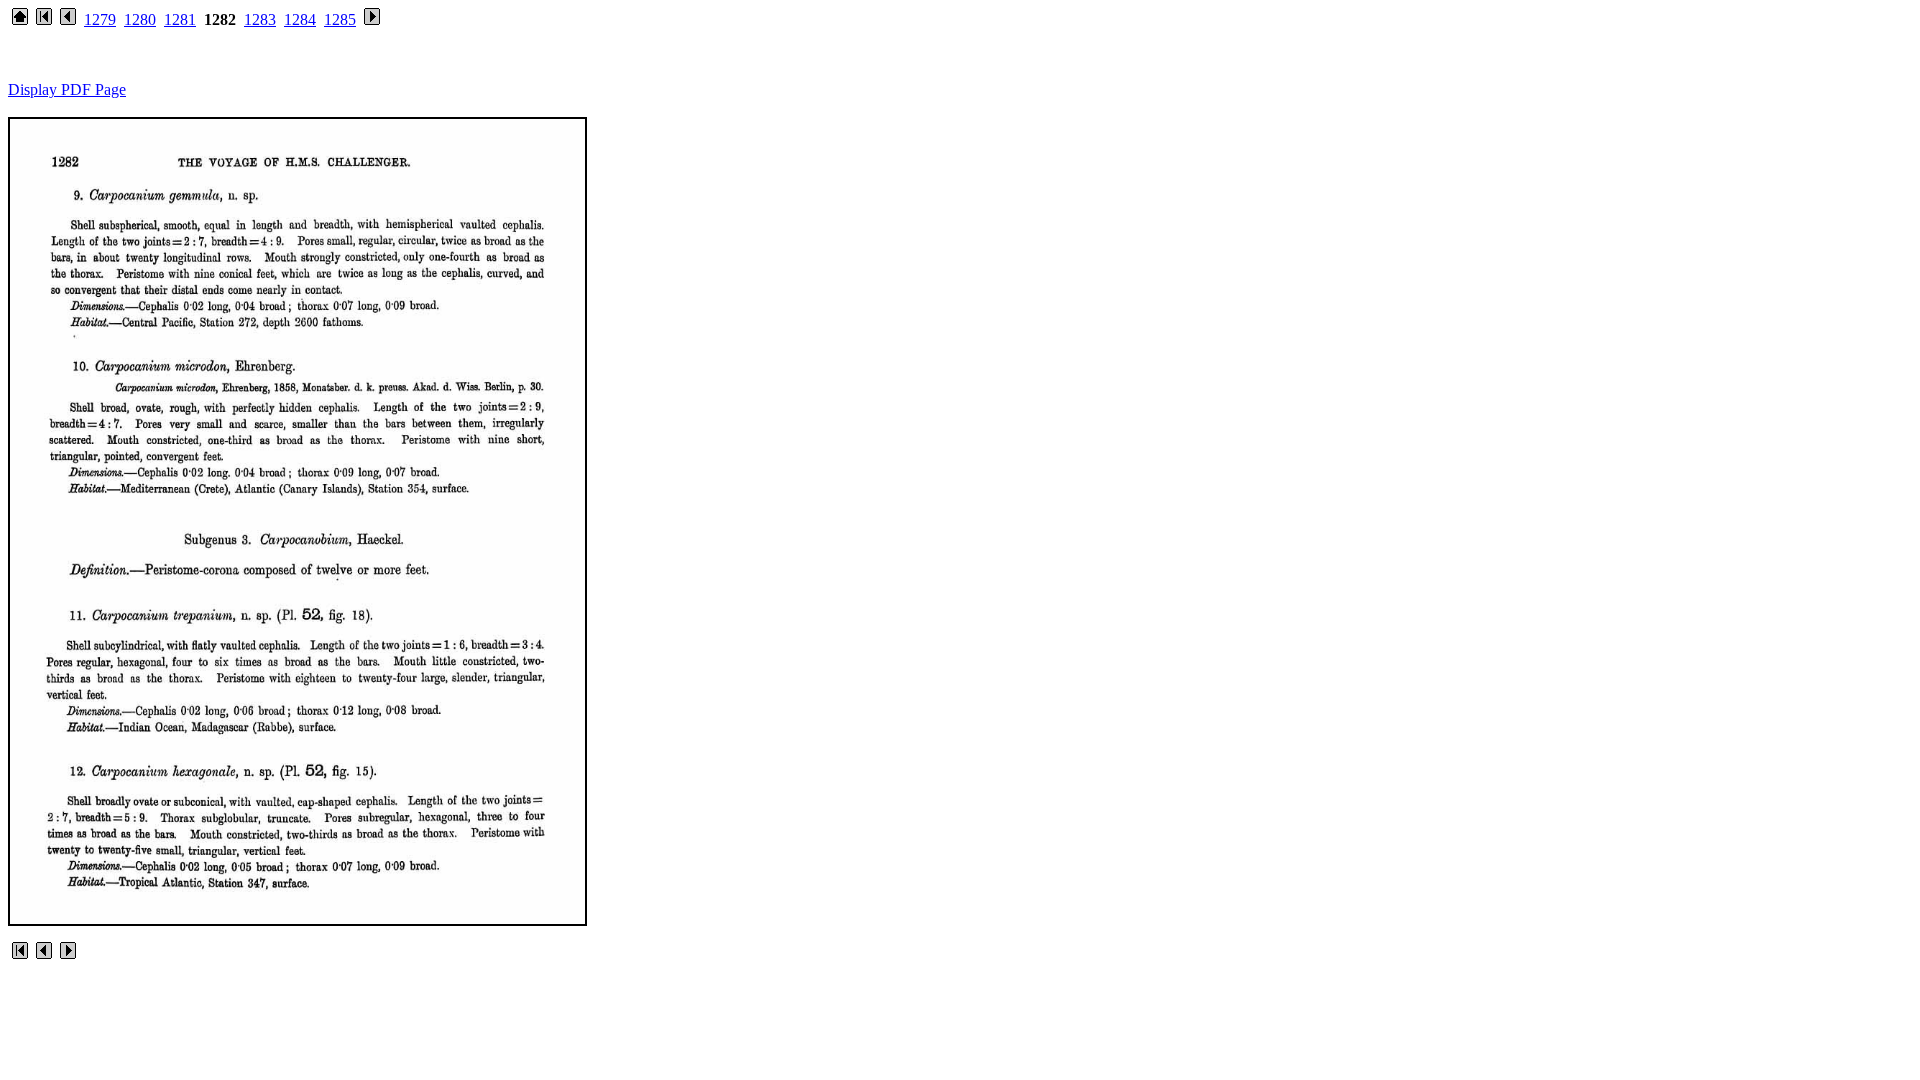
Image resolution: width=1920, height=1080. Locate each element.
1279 (100, 19)
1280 (140, 19)
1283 (260, 19)
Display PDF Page (67, 89)
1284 (300, 19)
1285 (340, 19)
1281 (180, 19)
